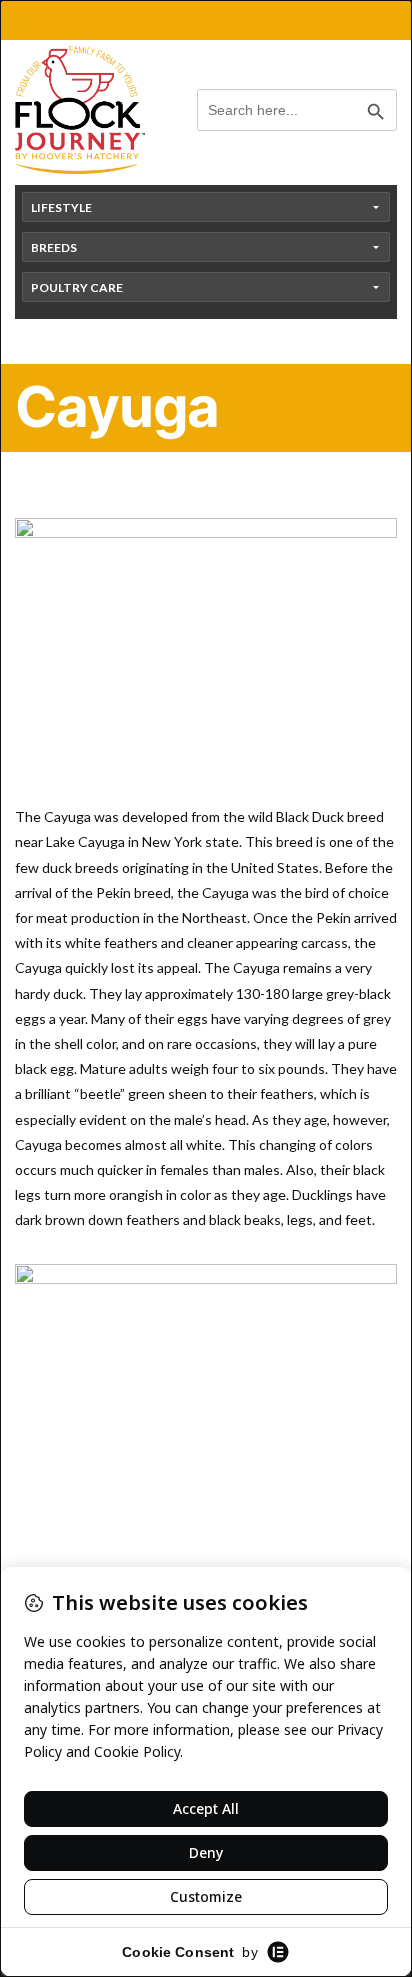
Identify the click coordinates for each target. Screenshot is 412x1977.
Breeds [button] (54, 247)
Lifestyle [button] (61, 207)
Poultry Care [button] (77, 287)
